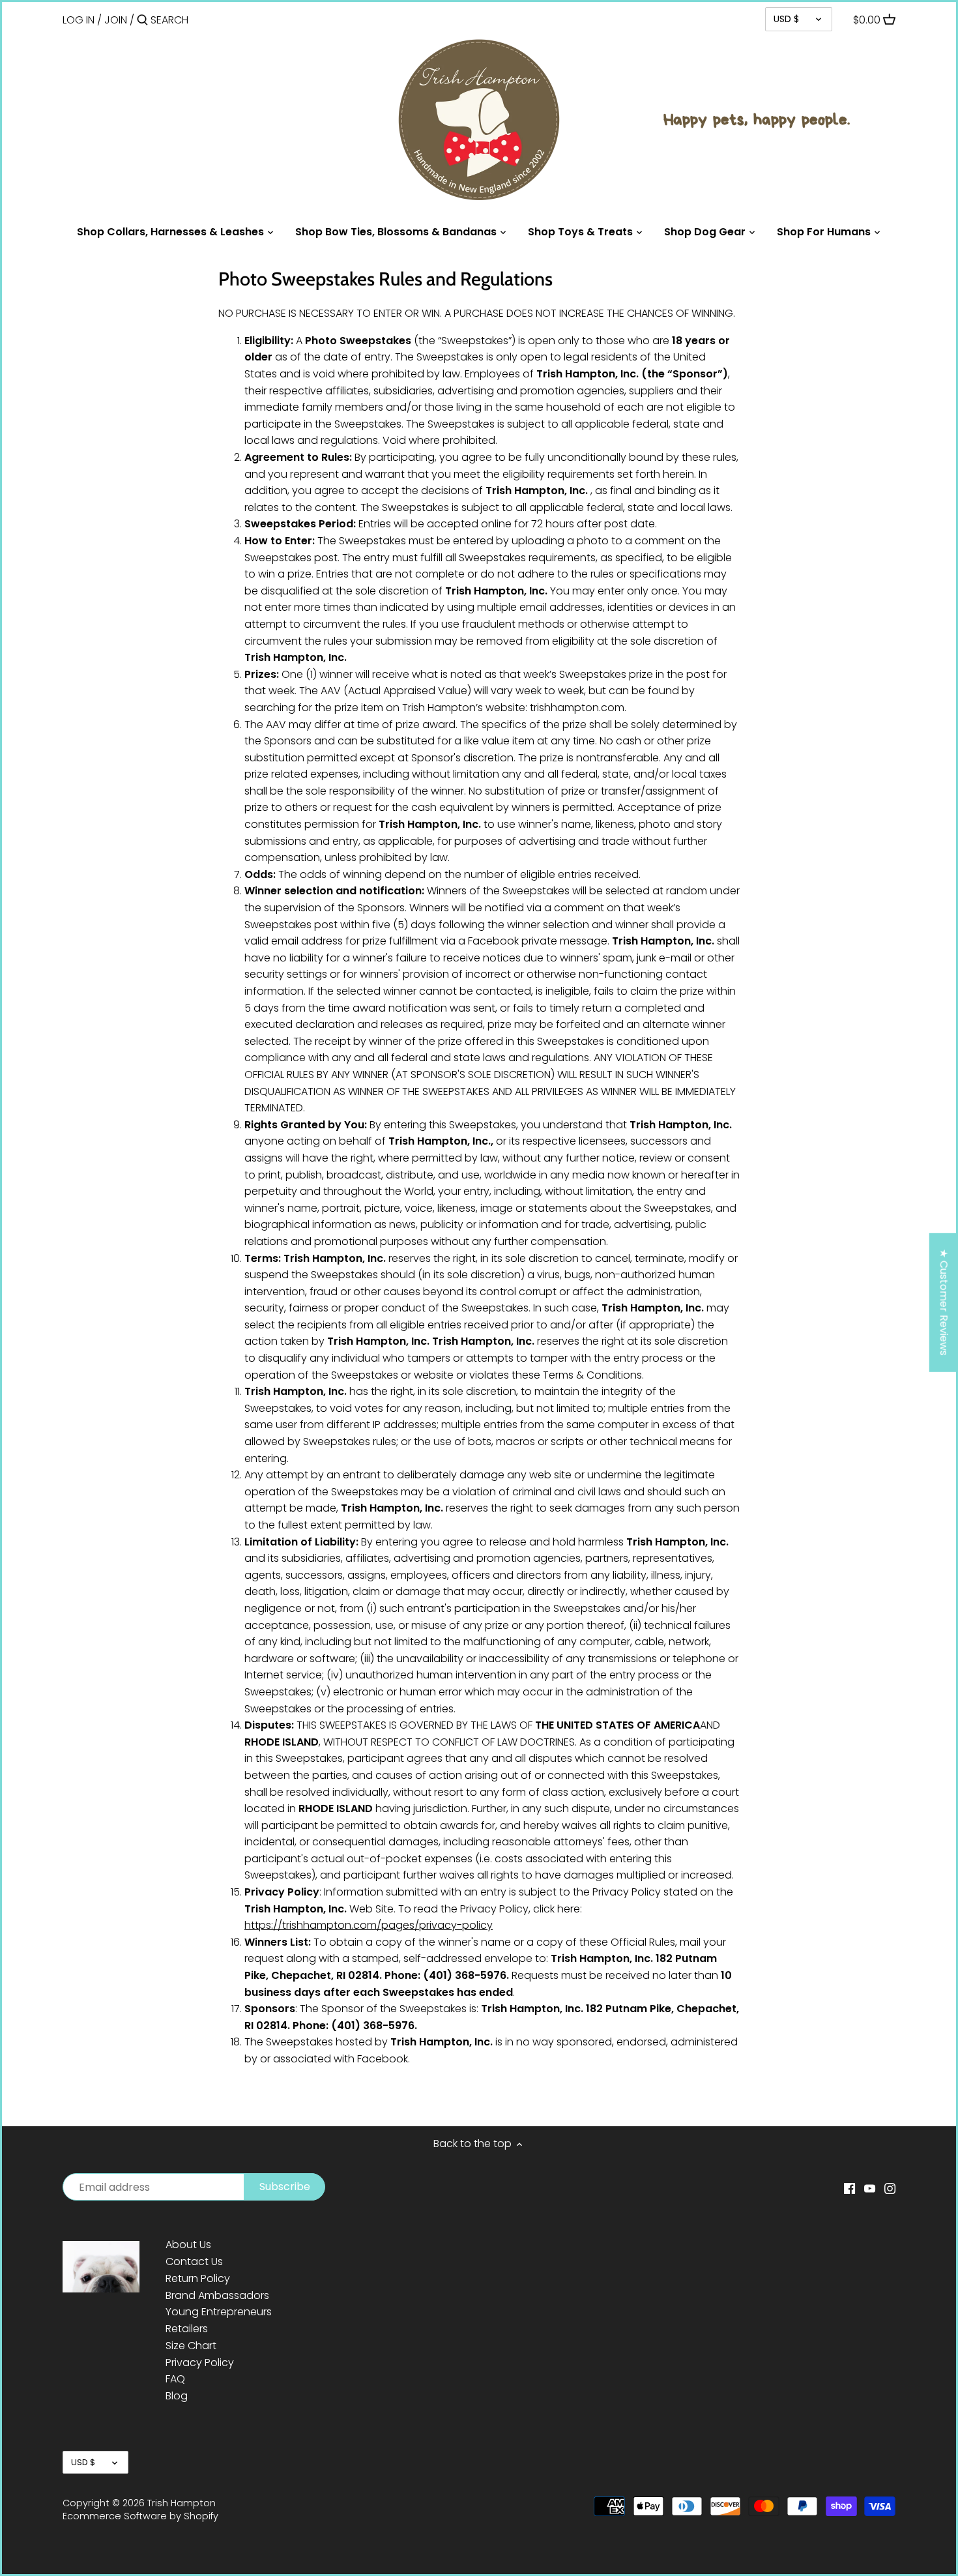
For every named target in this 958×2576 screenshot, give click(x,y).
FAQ (175, 2379)
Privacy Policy (200, 2363)
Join (116, 20)
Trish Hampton (181, 2503)
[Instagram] (890, 2188)
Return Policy (198, 2278)
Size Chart (191, 2346)
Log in (79, 20)
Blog (177, 2396)
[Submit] (142, 21)
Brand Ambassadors (217, 2295)
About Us (188, 2245)
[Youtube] (870, 2188)
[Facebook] (849, 2188)
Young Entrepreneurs (219, 2312)
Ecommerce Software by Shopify (140, 2516)
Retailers (187, 2329)
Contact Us (194, 2261)
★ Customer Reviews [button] (944, 1302)
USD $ (786, 19)
